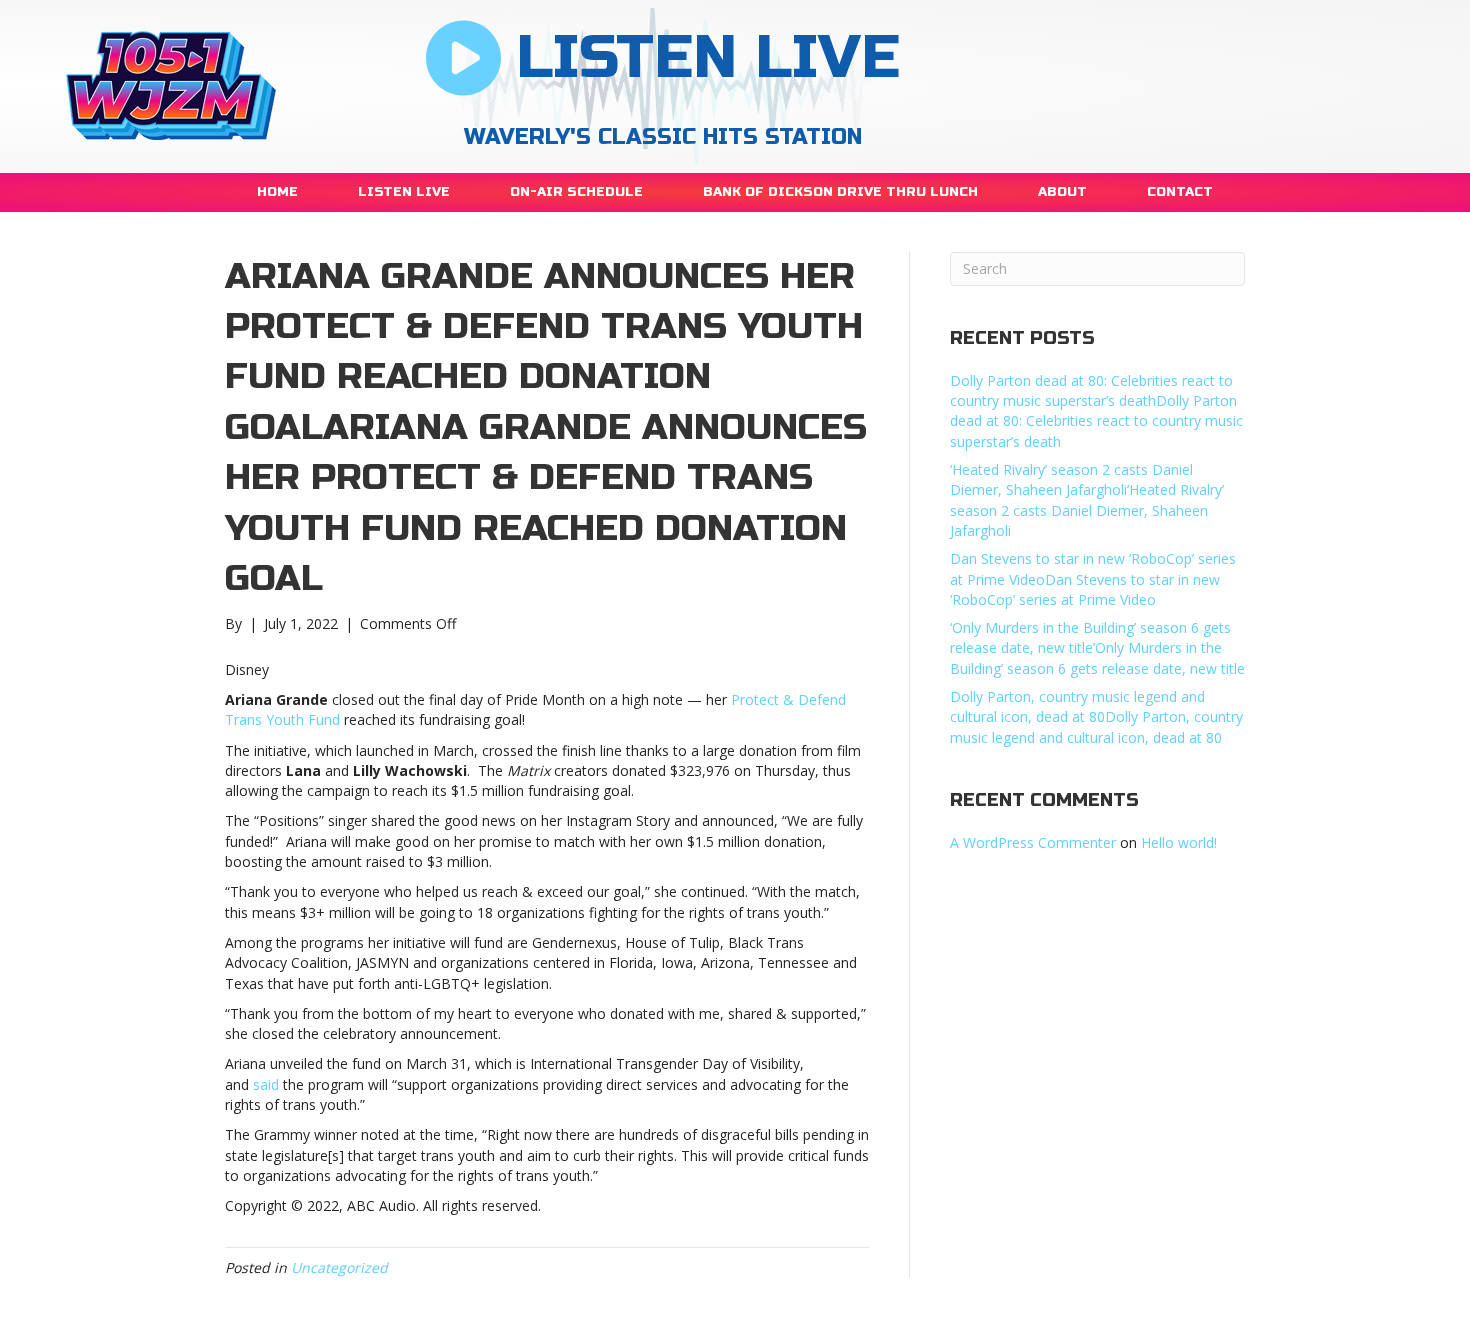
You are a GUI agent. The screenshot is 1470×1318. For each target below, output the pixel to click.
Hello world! (1179, 842)
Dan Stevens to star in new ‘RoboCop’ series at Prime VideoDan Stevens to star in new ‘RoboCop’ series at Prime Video (1093, 579)
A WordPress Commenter (1033, 842)
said (266, 1084)
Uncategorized (339, 1267)
